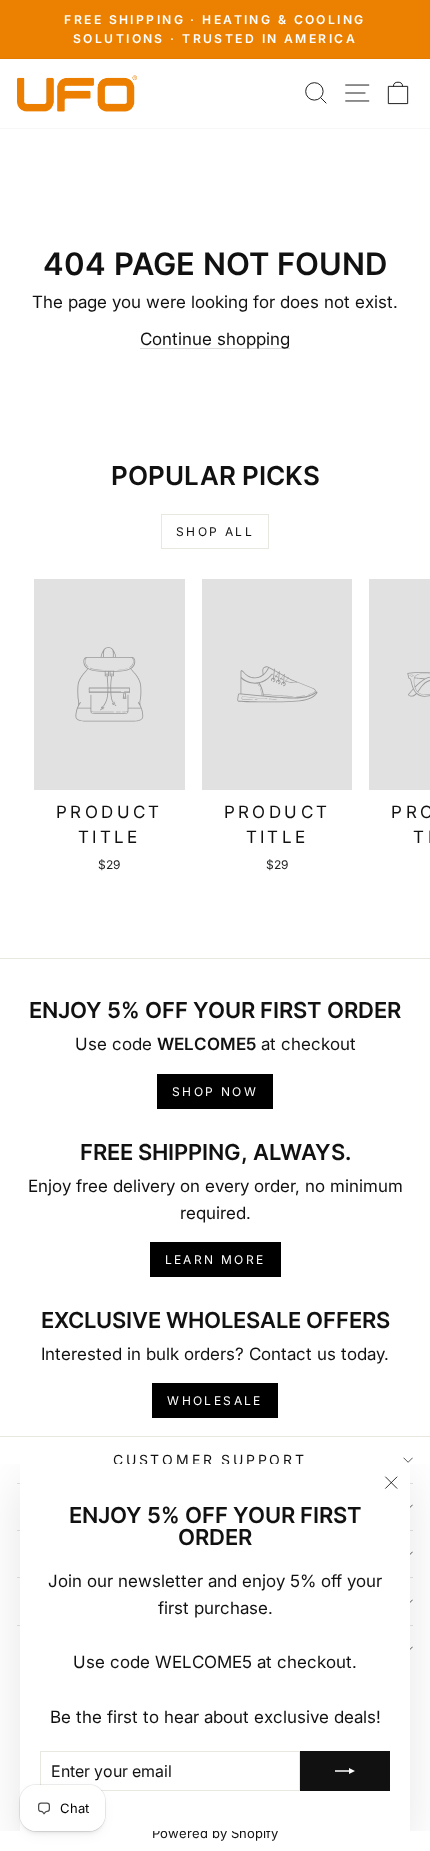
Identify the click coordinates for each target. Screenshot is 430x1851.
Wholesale (215, 1400)
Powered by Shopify (215, 1833)
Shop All (215, 531)
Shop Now (215, 1091)
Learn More (215, 1259)
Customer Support (210, 1459)
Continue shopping (215, 339)
